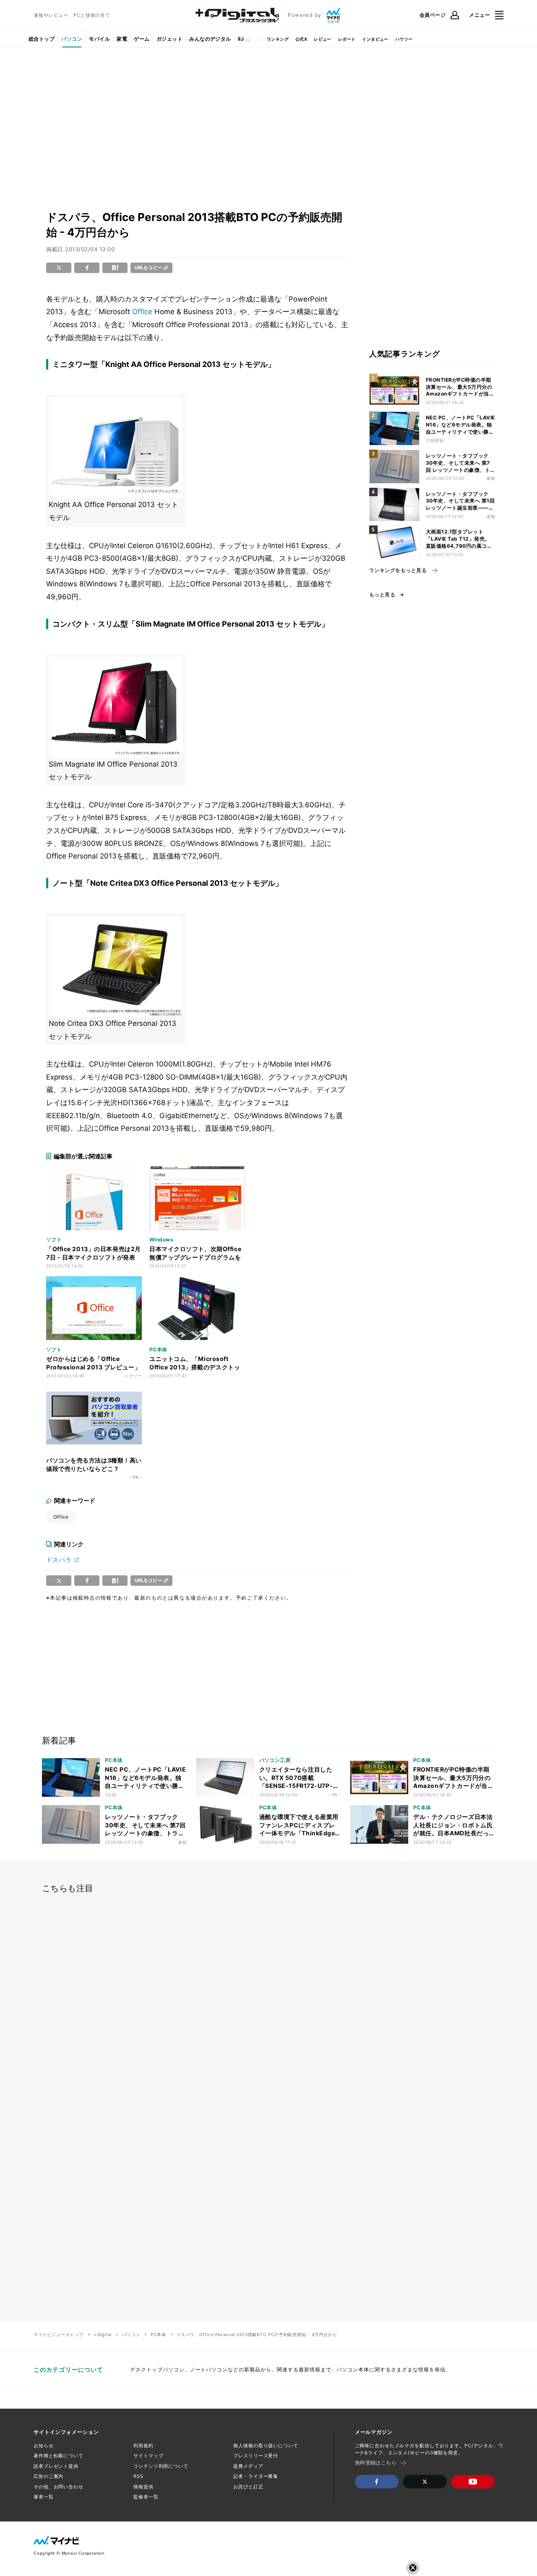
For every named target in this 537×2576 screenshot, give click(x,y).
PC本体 (158, 2334)
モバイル (99, 39)
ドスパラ (59, 1560)
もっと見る (382, 595)
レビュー (323, 39)
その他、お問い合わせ (59, 2487)
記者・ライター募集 (256, 2476)
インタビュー (375, 39)
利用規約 (143, 2446)
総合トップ (42, 39)
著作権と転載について (59, 2456)
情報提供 (143, 2487)
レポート (347, 39)
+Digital (103, 2334)
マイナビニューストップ (59, 2334)
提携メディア (248, 2466)
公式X (301, 39)
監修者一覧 (146, 2497)
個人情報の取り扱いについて (266, 2446)
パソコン (72, 39)
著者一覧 (44, 2497)
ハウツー (404, 39)
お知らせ (44, 2446)
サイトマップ (148, 2456)
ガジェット (169, 39)
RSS (138, 2476)
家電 (122, 39)
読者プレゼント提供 (56, 2466)
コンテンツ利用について (161, 2466)
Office (142, 312)
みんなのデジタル (210, 39)
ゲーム (142, 39)
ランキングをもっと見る (398, 570)
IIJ (241, 39)
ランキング (278, 39)
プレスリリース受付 (256, 2456)
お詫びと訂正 (248, 2487)
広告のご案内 (48, 2476)
